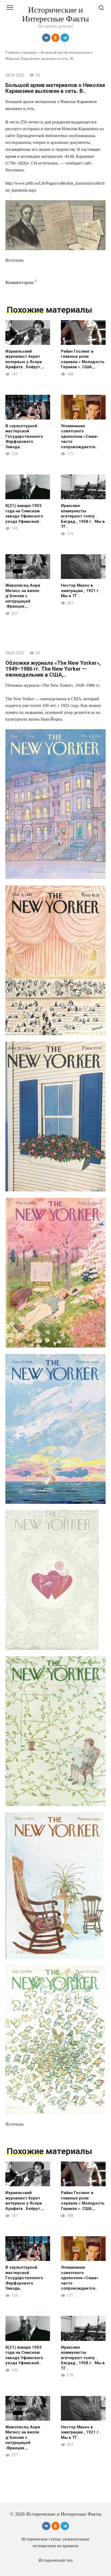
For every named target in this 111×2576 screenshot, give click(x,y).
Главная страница (21, 52)
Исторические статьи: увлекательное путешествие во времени (55, 2542)
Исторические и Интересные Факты (55, 14)
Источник (15, 260)
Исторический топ (56, 2560)
